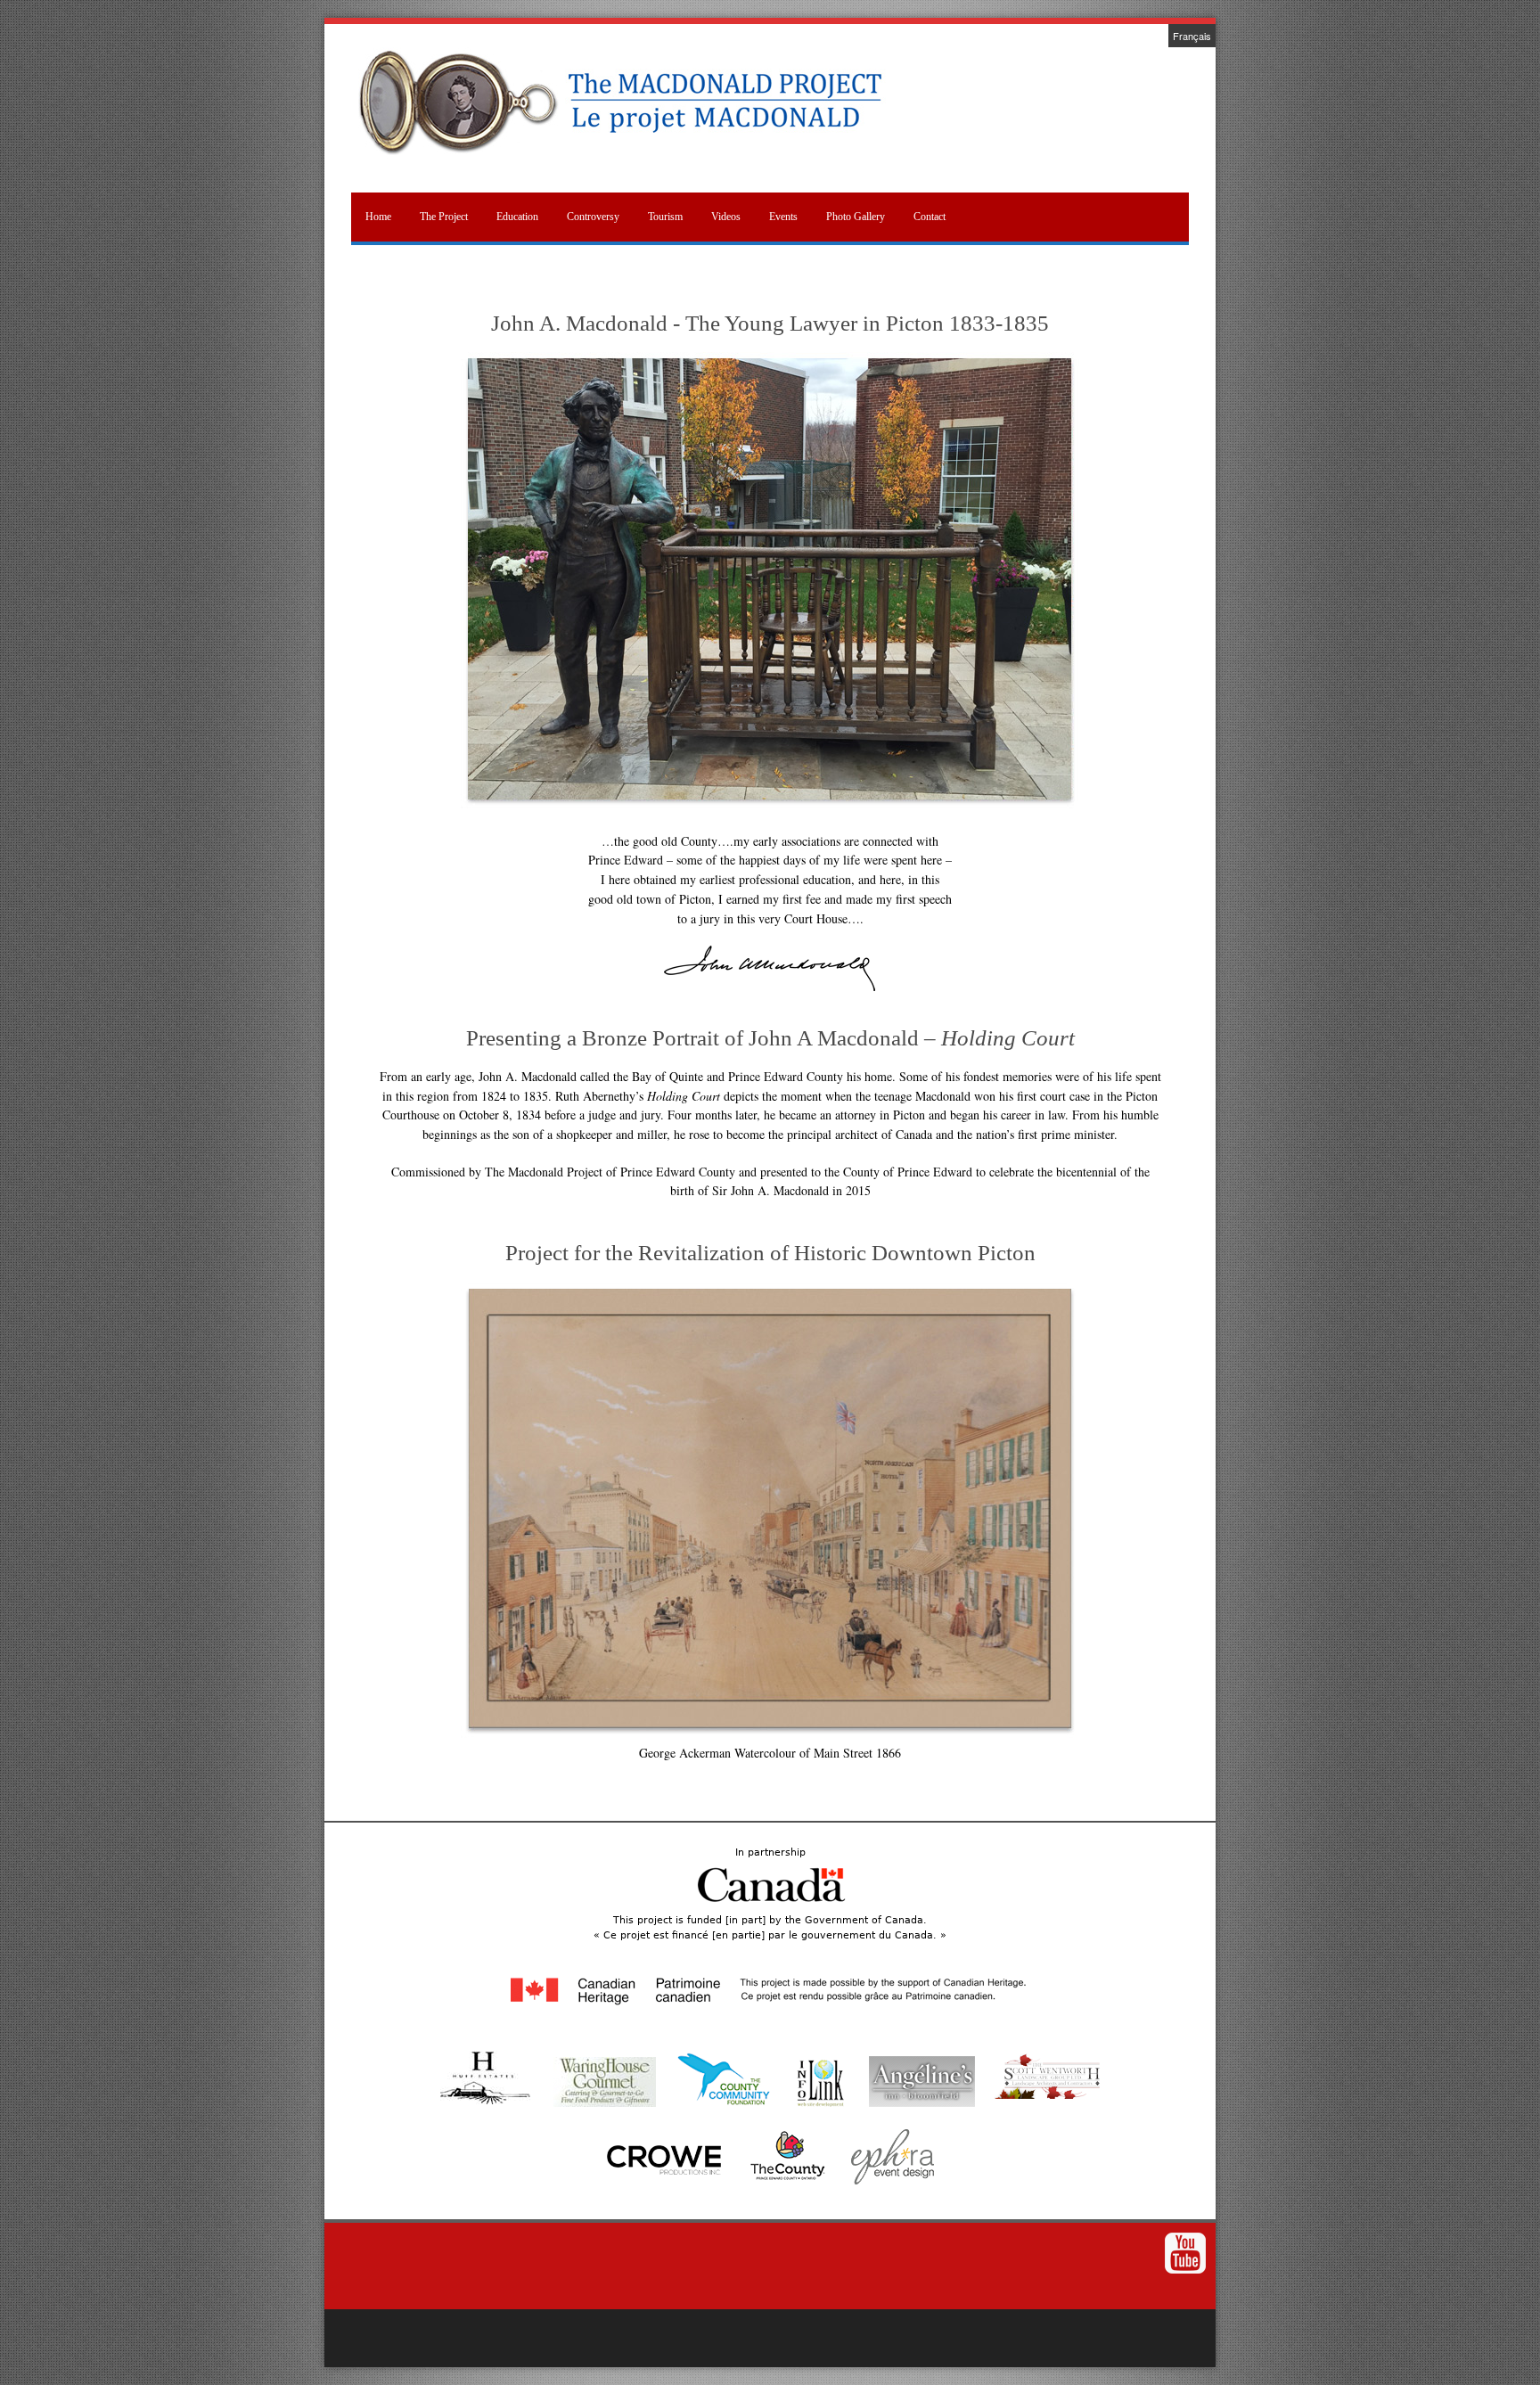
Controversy (593, 217)
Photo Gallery (856, 217)
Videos (726, 217)
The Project (444, 217)
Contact (930, 217)
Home (378, 217)
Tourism (665, 217)
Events (783, 217)
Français (1192, 36)
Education (517, 217)
